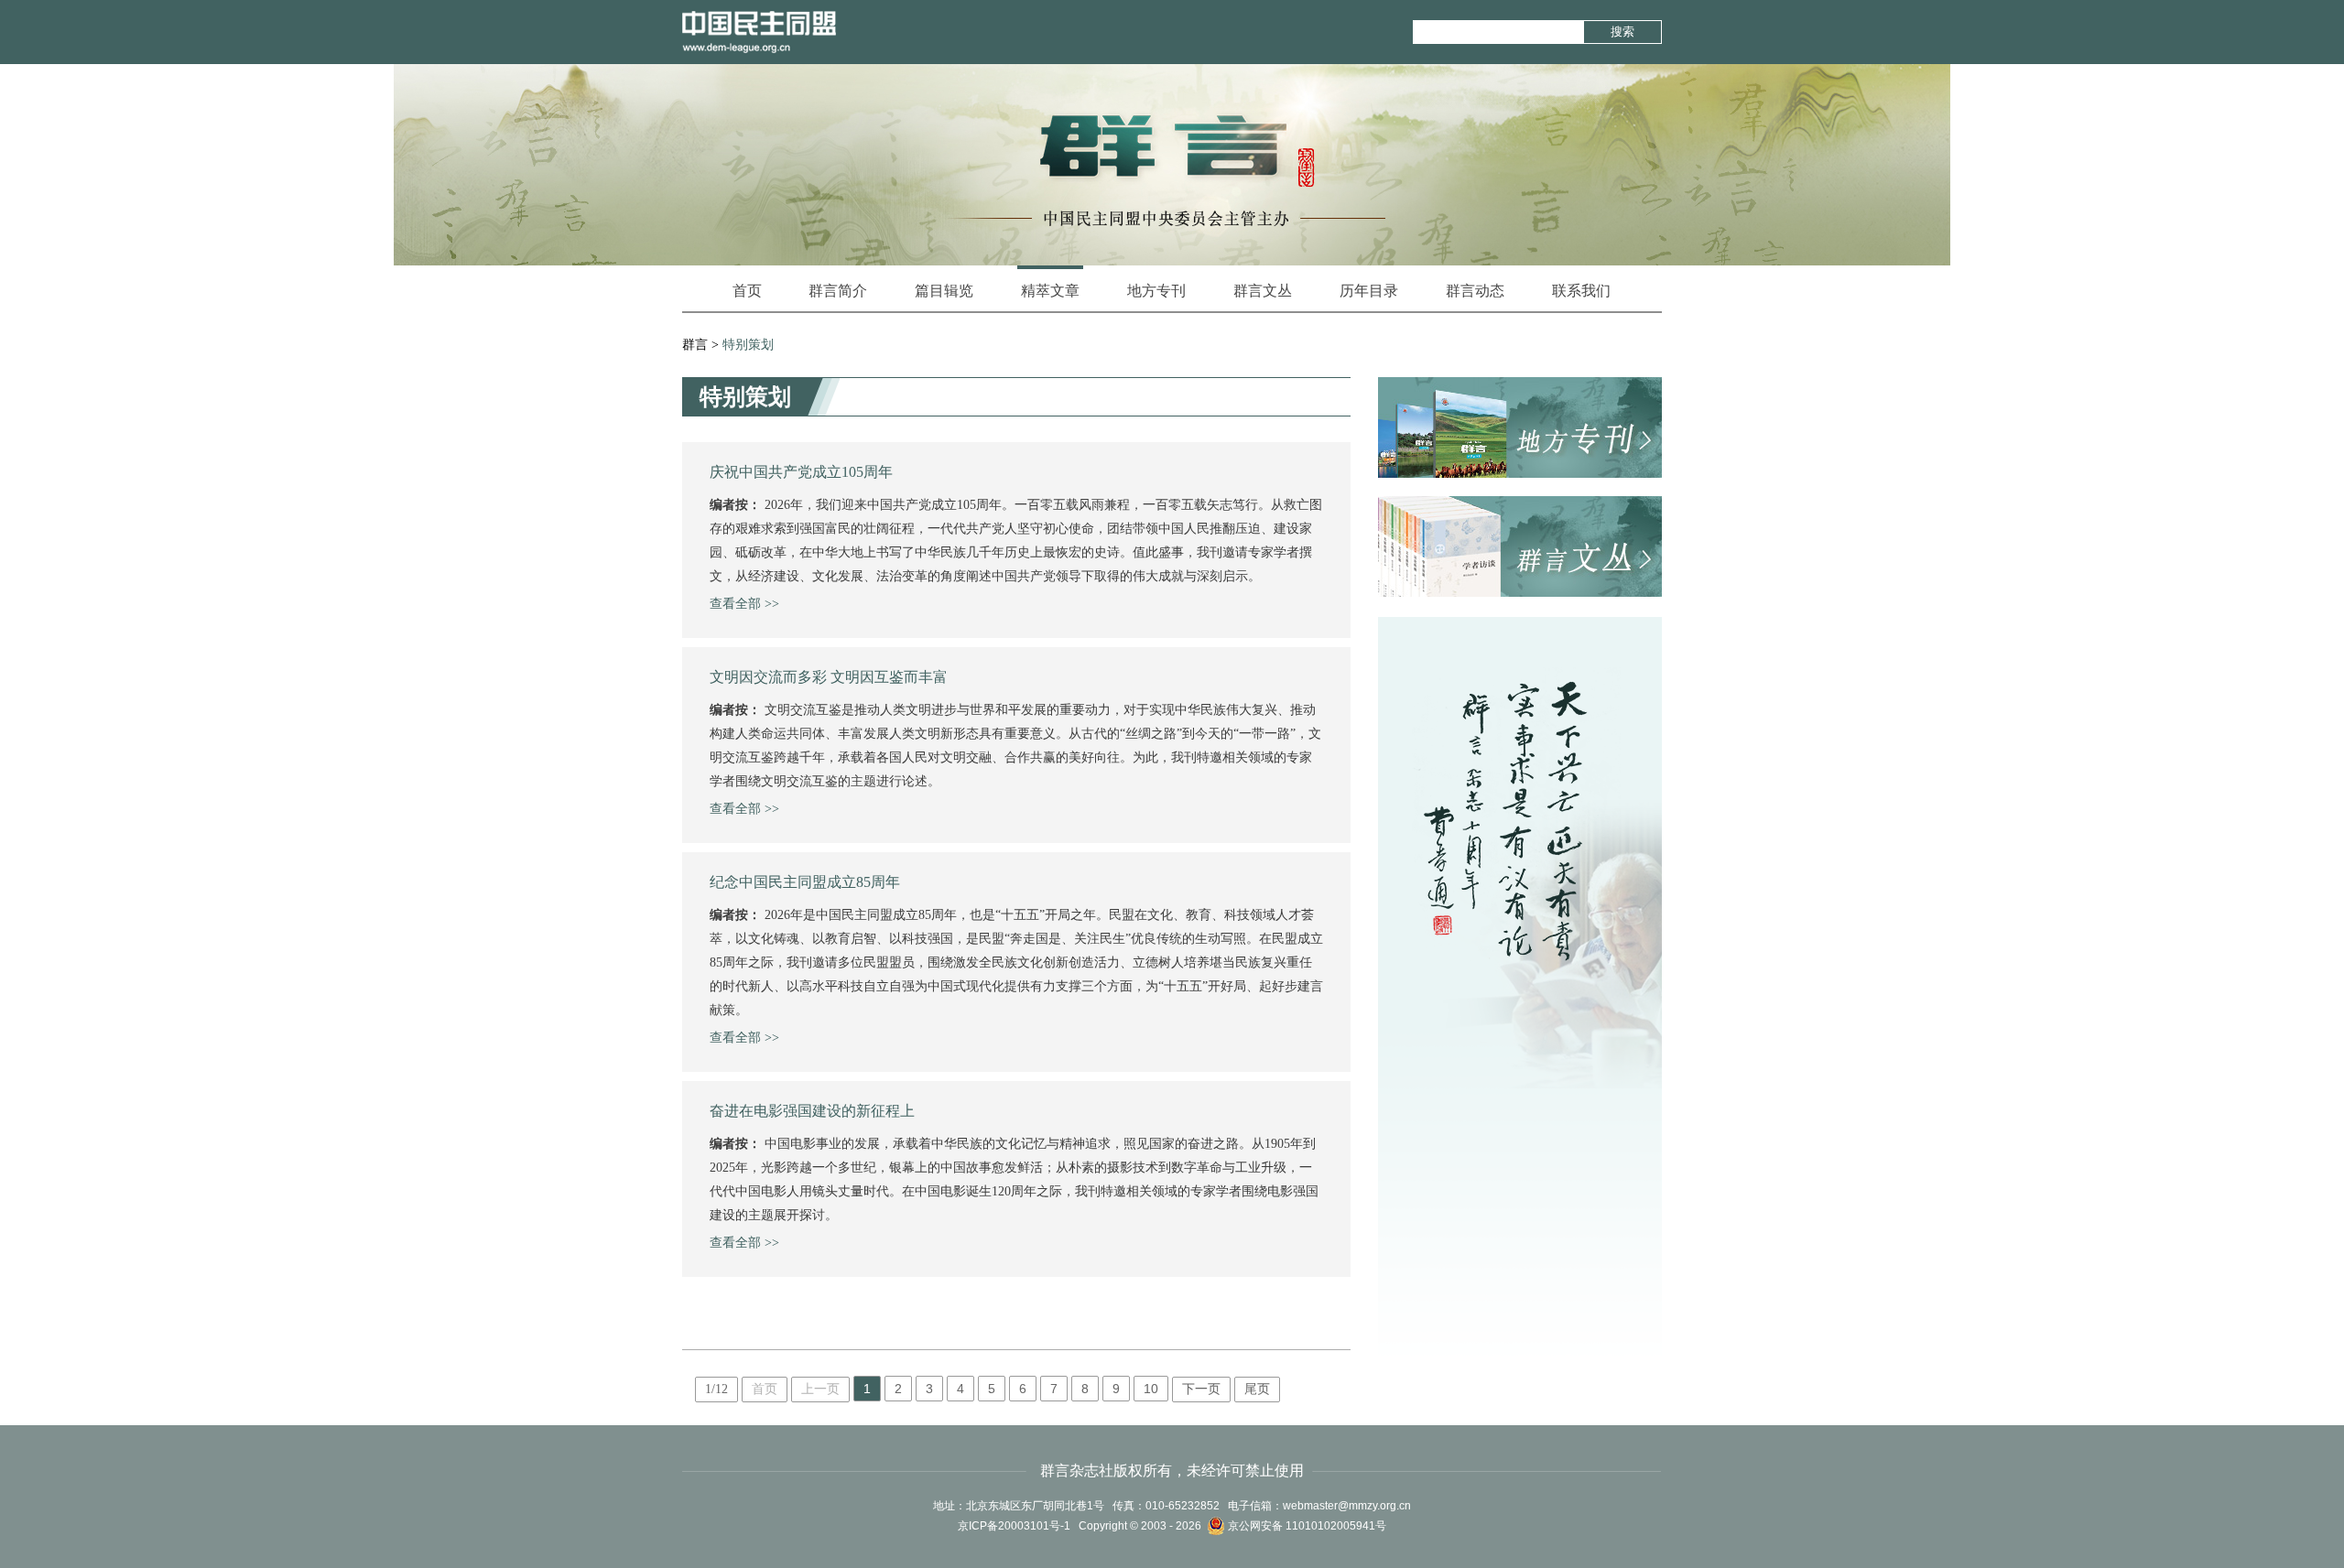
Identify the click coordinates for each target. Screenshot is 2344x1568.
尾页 (1257, 1389)
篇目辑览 (944, 291)
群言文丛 (1263, 291)
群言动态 (1475, 291)
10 (1151, 1389)
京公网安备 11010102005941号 (1306, 1526)
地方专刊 (1156, 291)
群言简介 (838, 291)
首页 (747, 291)
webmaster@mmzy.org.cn (1347, 1506)
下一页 (1201, 1389)
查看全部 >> (744, 604)
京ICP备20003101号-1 (1014, 1526)
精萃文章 (1050, 291)
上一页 (820, 1389)
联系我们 (1581, 291)
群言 (695, 345)
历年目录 (1369, 291)
